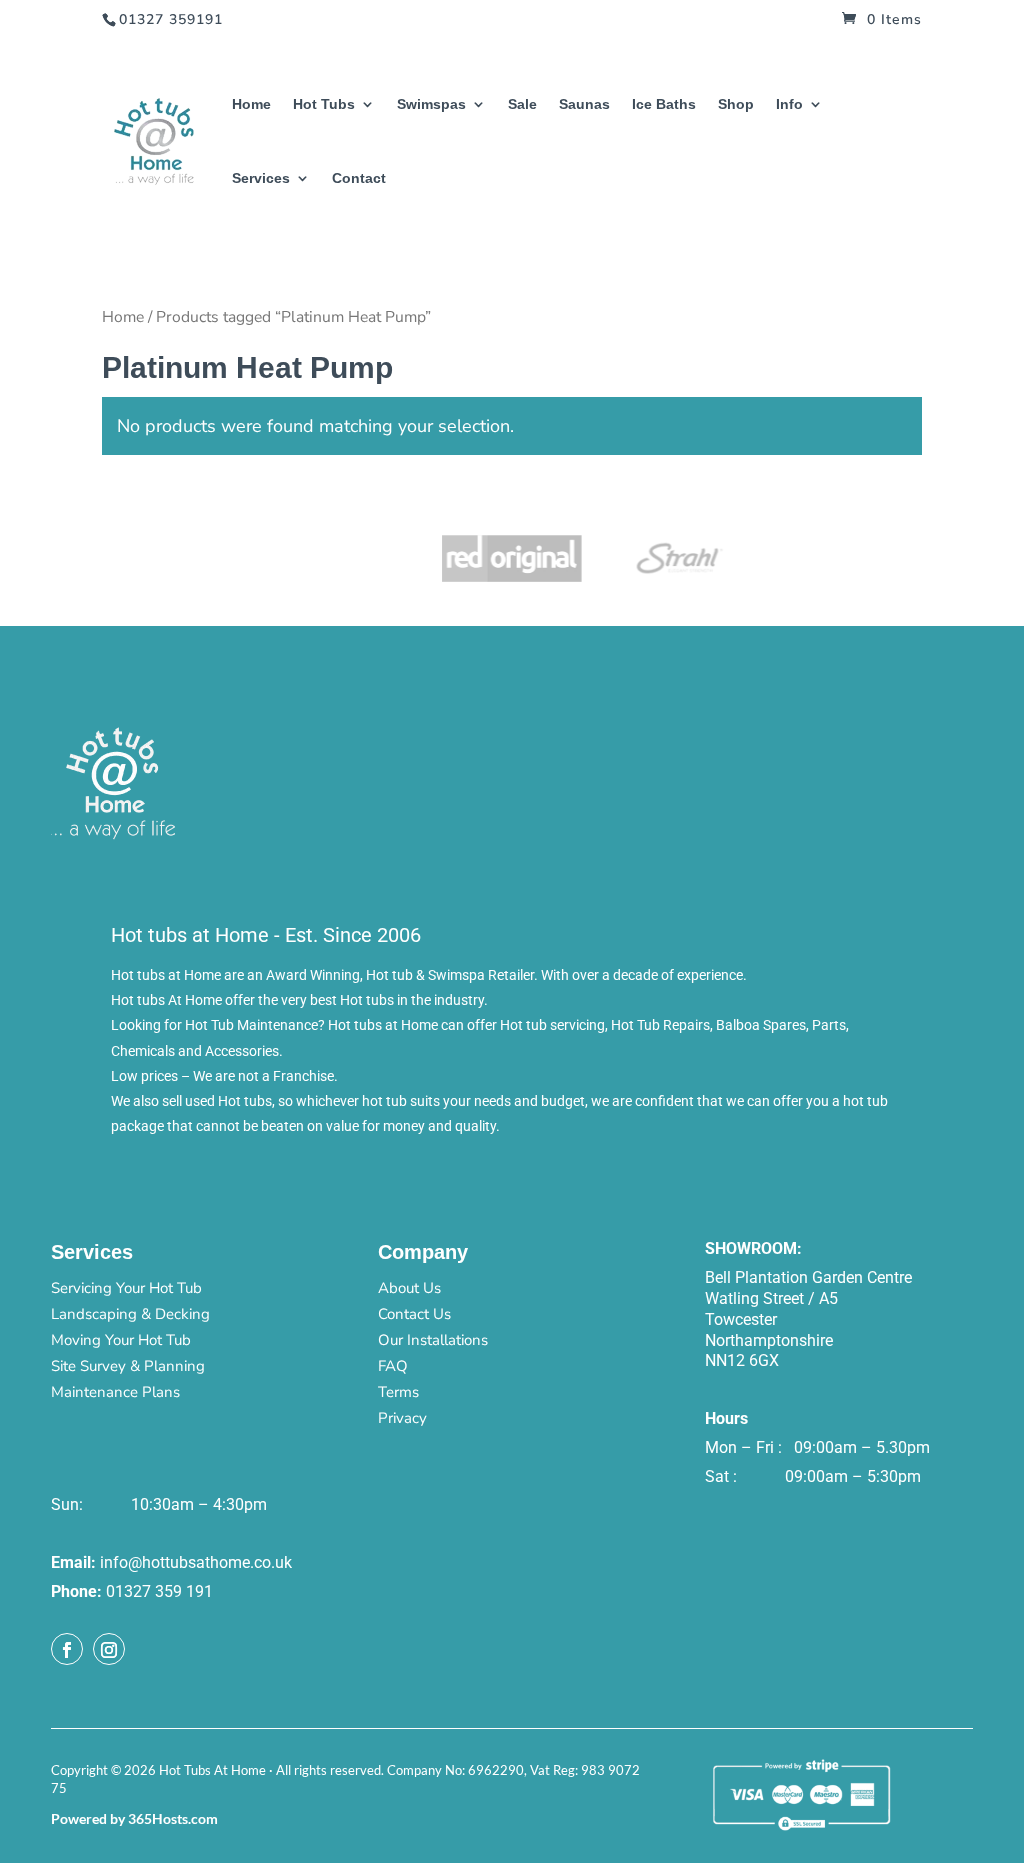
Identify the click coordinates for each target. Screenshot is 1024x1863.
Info (789, 104)
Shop (736, 104)
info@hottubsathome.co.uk (196, 1562)
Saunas (584, 104)
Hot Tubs (324, 104)
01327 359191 (171, 19)
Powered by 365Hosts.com (134, 1818)
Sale (522, 104)
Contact (359, 178)
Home (251, 104)
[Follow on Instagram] (109, 1649)
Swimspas (431, 104)
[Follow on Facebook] (67, 1649)
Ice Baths (664, 104)
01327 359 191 (159, 1591)
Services (261, 178)
